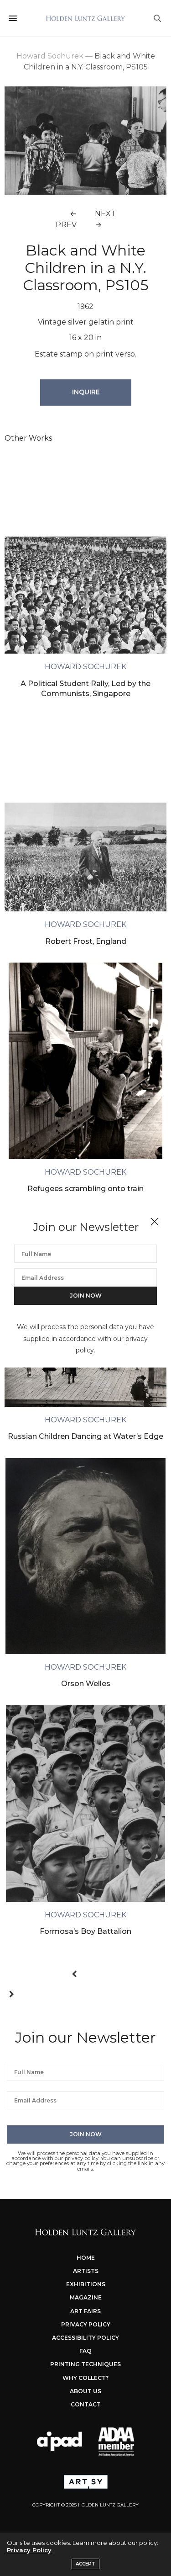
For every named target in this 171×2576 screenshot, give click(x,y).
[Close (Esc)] (155, 1222)
